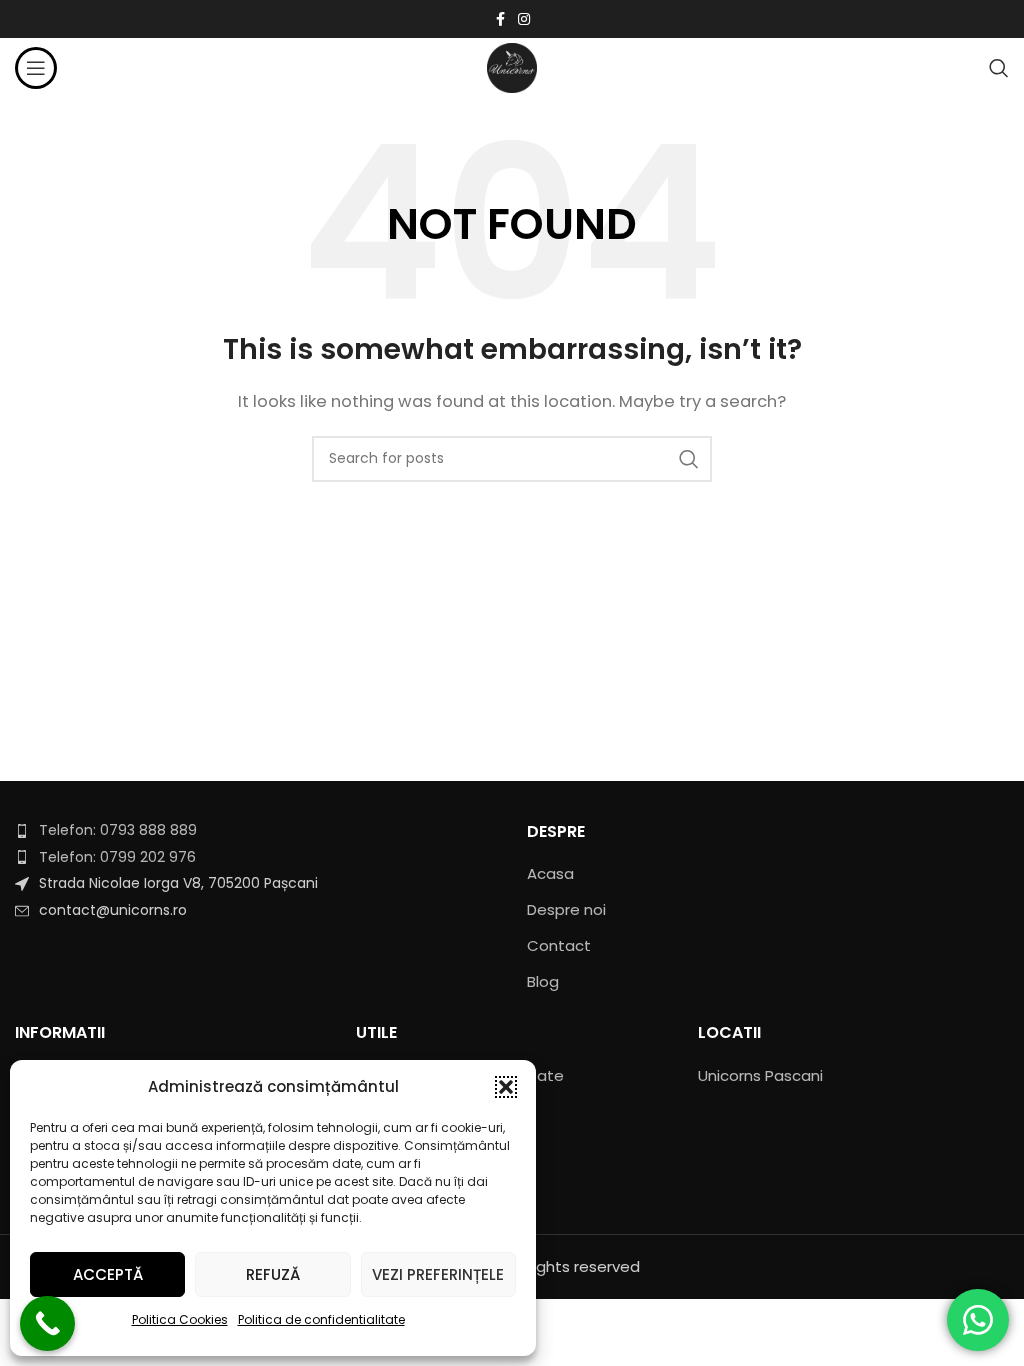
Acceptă (108, 1274)
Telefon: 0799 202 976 (117, 857)
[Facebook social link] (500, 19)
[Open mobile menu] (36, 68)
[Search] (999, 68)
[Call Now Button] (47, 1323)
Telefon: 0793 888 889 (118, 830)
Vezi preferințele (438, 1274)
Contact (559, 945)
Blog (543, 981)
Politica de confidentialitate (321, 1319)
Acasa (550, 873)
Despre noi (566, 909)
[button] (506, 1087)
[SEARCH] (689, 459)
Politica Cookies (180, 1319)
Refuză (273, 1274)
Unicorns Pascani (760, 1075)
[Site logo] (512, 66)
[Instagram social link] (524, 19)
